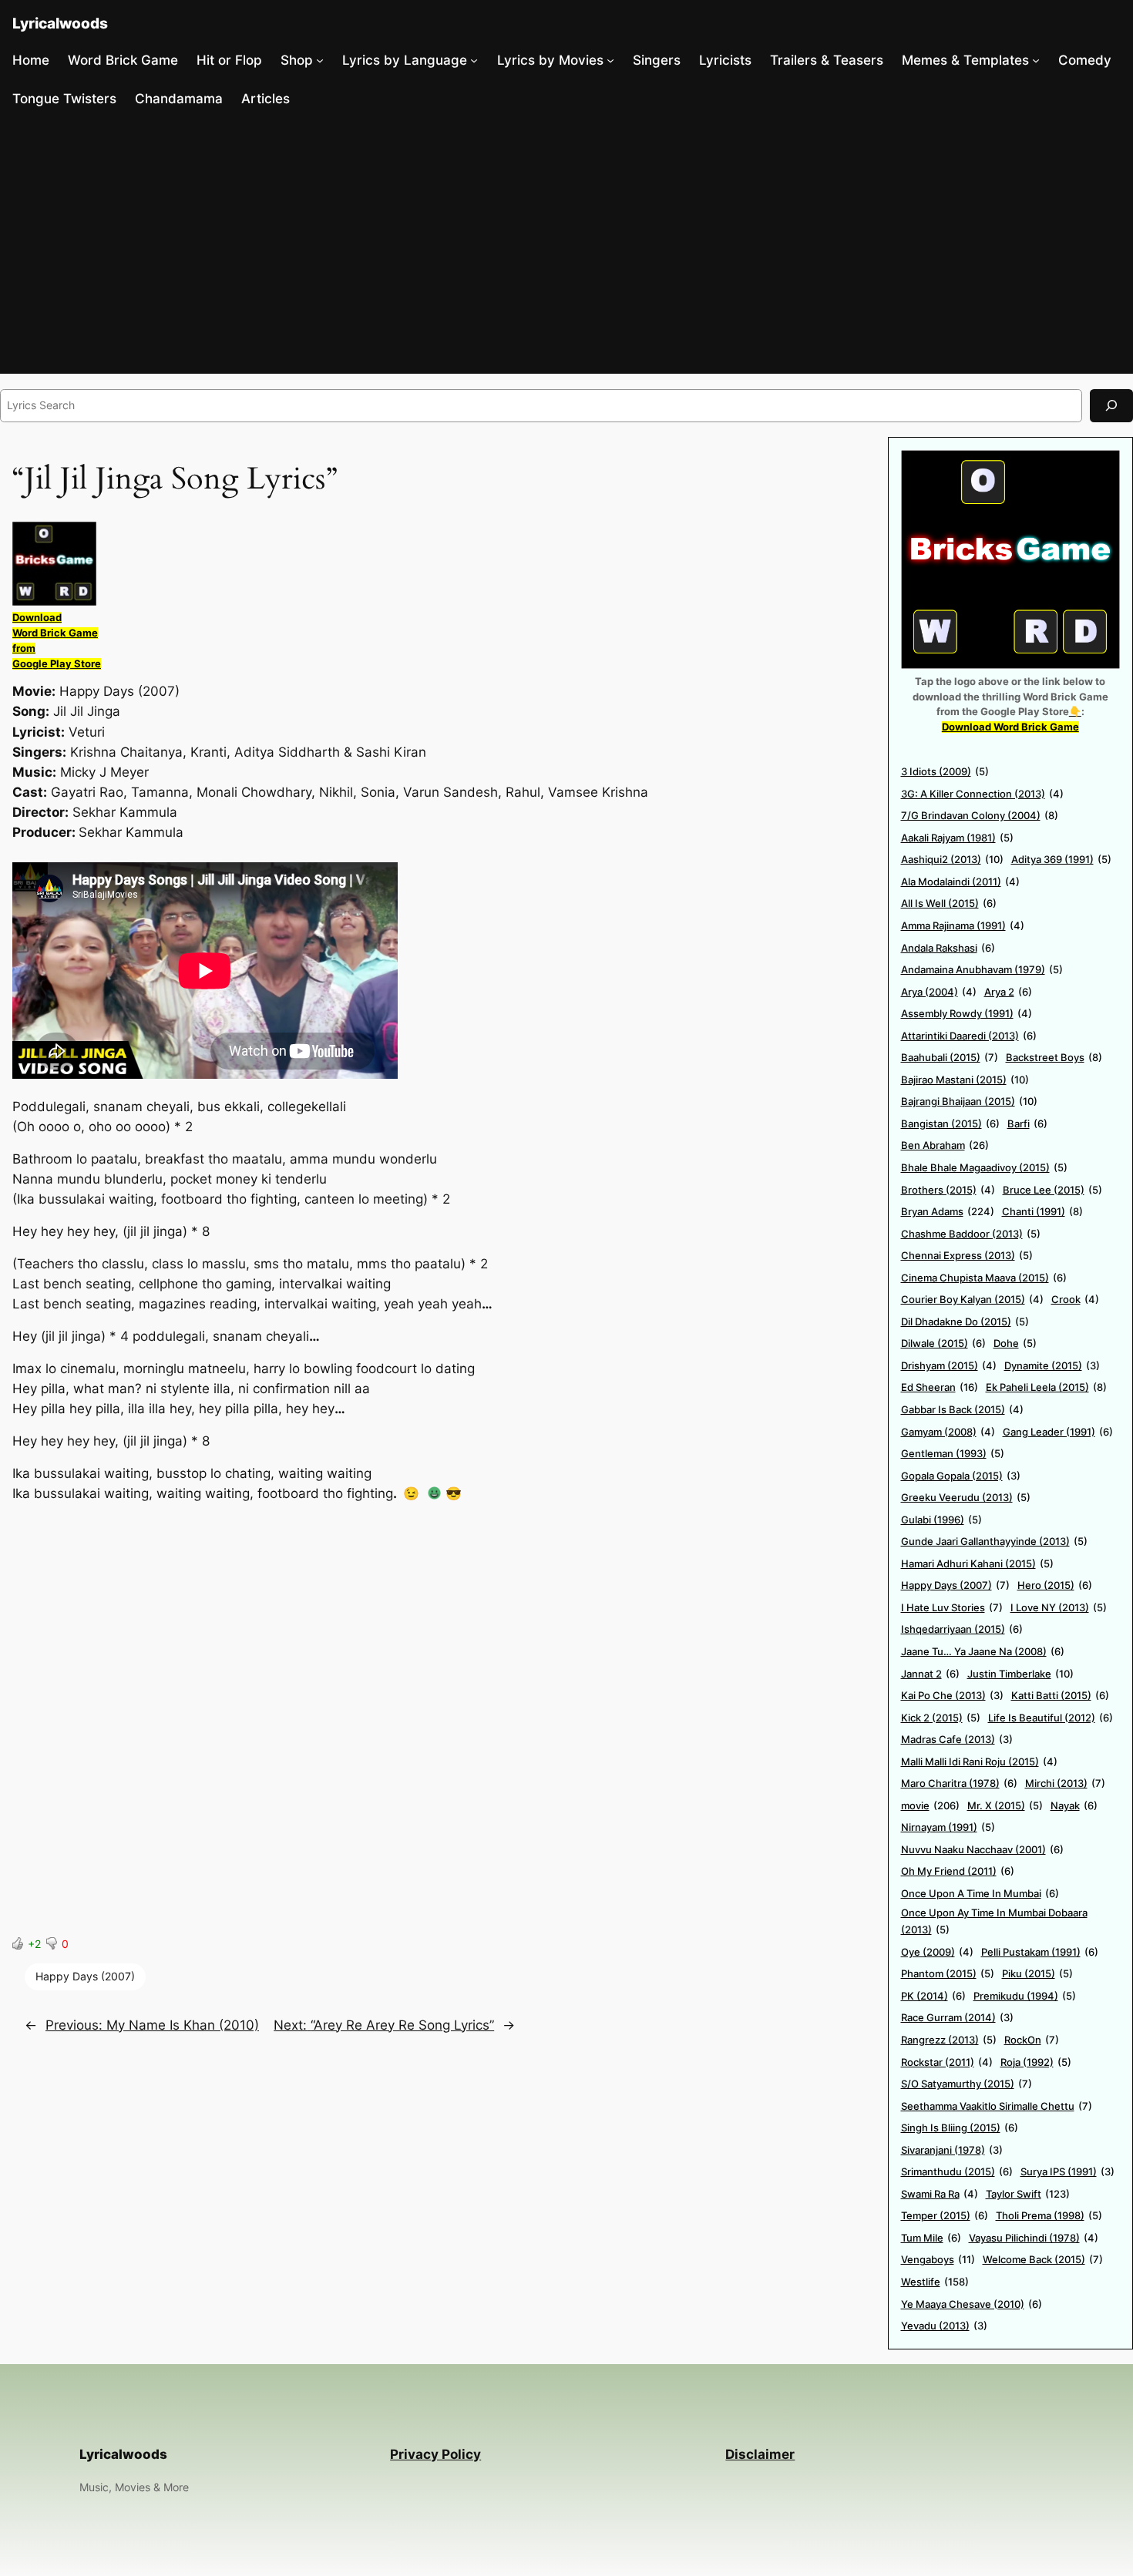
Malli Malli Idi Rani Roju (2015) (979, 1762)
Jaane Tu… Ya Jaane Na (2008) (983, 1651)
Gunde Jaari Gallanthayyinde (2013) (994, 1541)
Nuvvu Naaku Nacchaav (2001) (982, 1849)
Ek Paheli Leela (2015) (1046, 1387)
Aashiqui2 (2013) (952, 859)
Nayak (1074, 1805)
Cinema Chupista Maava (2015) (984, 1278)
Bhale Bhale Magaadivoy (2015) (984, 1167)
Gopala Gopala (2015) (961, 1476)
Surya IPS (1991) (1067, 2171)
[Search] (1111, 406)
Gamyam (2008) (948, 1432)
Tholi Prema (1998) (1049, 2215)
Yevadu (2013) (944, 2326)
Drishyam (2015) (949, 1365)
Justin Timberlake (1020, 1674)
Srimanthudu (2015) (957, 2171)
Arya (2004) (939, 992)
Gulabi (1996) (941, 1520)
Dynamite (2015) (1052, 1365)
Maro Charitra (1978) (959, 1783)
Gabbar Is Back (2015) (962, 1409)
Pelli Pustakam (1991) (1040, 1952)
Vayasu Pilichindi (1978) (1034, 2238)
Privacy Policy (435, 2454)
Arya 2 (1008, 992)
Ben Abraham (945, 1145)
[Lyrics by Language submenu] (474, 60)
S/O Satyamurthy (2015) (967, 2084)
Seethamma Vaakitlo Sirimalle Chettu (997, 2106)
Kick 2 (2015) (941, 1718)
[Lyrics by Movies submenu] (610, 60)
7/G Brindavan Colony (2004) (980, 815)
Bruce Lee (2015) (1052, 1190)
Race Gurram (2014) (957, 2017)
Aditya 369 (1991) (1061, 859)
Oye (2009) (937, 1952)
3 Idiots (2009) (945, 771)
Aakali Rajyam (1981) (957, 838)
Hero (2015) (1055, 1585)
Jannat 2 (930, 1674)
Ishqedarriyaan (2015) (962, 1629)
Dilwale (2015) (943, 1343)
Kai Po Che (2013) (952, 1695)
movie (930, 1805)
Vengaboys (938, 2259)
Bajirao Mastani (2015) (965, 1080)
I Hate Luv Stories (952, 1607)
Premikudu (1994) (1025, 1996)
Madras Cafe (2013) (957, 1739)
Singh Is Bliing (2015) (960, 2128)
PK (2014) (933, 1996)
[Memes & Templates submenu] (1036, 60)
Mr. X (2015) (1005, 1805)
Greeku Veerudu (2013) (966, 1497)
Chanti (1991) (1042, 1211)
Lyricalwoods (60, 23)
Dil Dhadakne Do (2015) (965, 1322)
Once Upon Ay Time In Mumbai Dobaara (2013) (994, 1921)
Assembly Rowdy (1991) (967, 1013)
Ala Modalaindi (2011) (960, 882)
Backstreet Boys (1054, 1057)
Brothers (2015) (948, 1190)
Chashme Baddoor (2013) (971, 1234)
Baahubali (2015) (950, 1057)
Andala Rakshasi (948, 948)
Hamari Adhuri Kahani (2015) (977, 1563)
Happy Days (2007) (85, 1976)
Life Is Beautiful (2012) (1051, 1718)
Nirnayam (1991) (948, 1827)
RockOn (1032, 2040)
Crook (1075, 1299)
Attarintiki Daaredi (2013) (969, 1036)
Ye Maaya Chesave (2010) (972, 2304)
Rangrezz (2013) (949, 2040)
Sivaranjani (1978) (952, 2150)
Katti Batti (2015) (1060, 1695)
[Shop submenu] (320, 60)
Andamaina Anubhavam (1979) (982, 969)
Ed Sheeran (940, 1387)
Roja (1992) (1036, 2062)
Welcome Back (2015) (1043, 2259)
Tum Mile (931, 2238)
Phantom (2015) (948, 1973)
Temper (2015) (945, 2215)
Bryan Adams (948, 1211)
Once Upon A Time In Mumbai (980, 1893)
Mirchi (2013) (1065, 1783)
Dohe (1015, 1343)
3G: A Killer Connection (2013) (982, 794)
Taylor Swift (1028, 2194)
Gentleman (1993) (953, 1453)
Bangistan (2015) (950, 1123)
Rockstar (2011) (947, 2062)
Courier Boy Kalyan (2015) (972, 1299)
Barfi (1027, 1123)
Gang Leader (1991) (1058, 1432)
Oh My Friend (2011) (958, 1871)
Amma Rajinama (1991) (963, 925)
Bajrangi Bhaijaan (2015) (969, 1101)
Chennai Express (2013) (967, 1255)
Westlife (935, 2282)
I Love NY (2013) (1059, 1607)
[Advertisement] (566, 246)
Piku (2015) (1037, 1973)
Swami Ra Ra (940, 2194)
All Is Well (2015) (949, 903)
